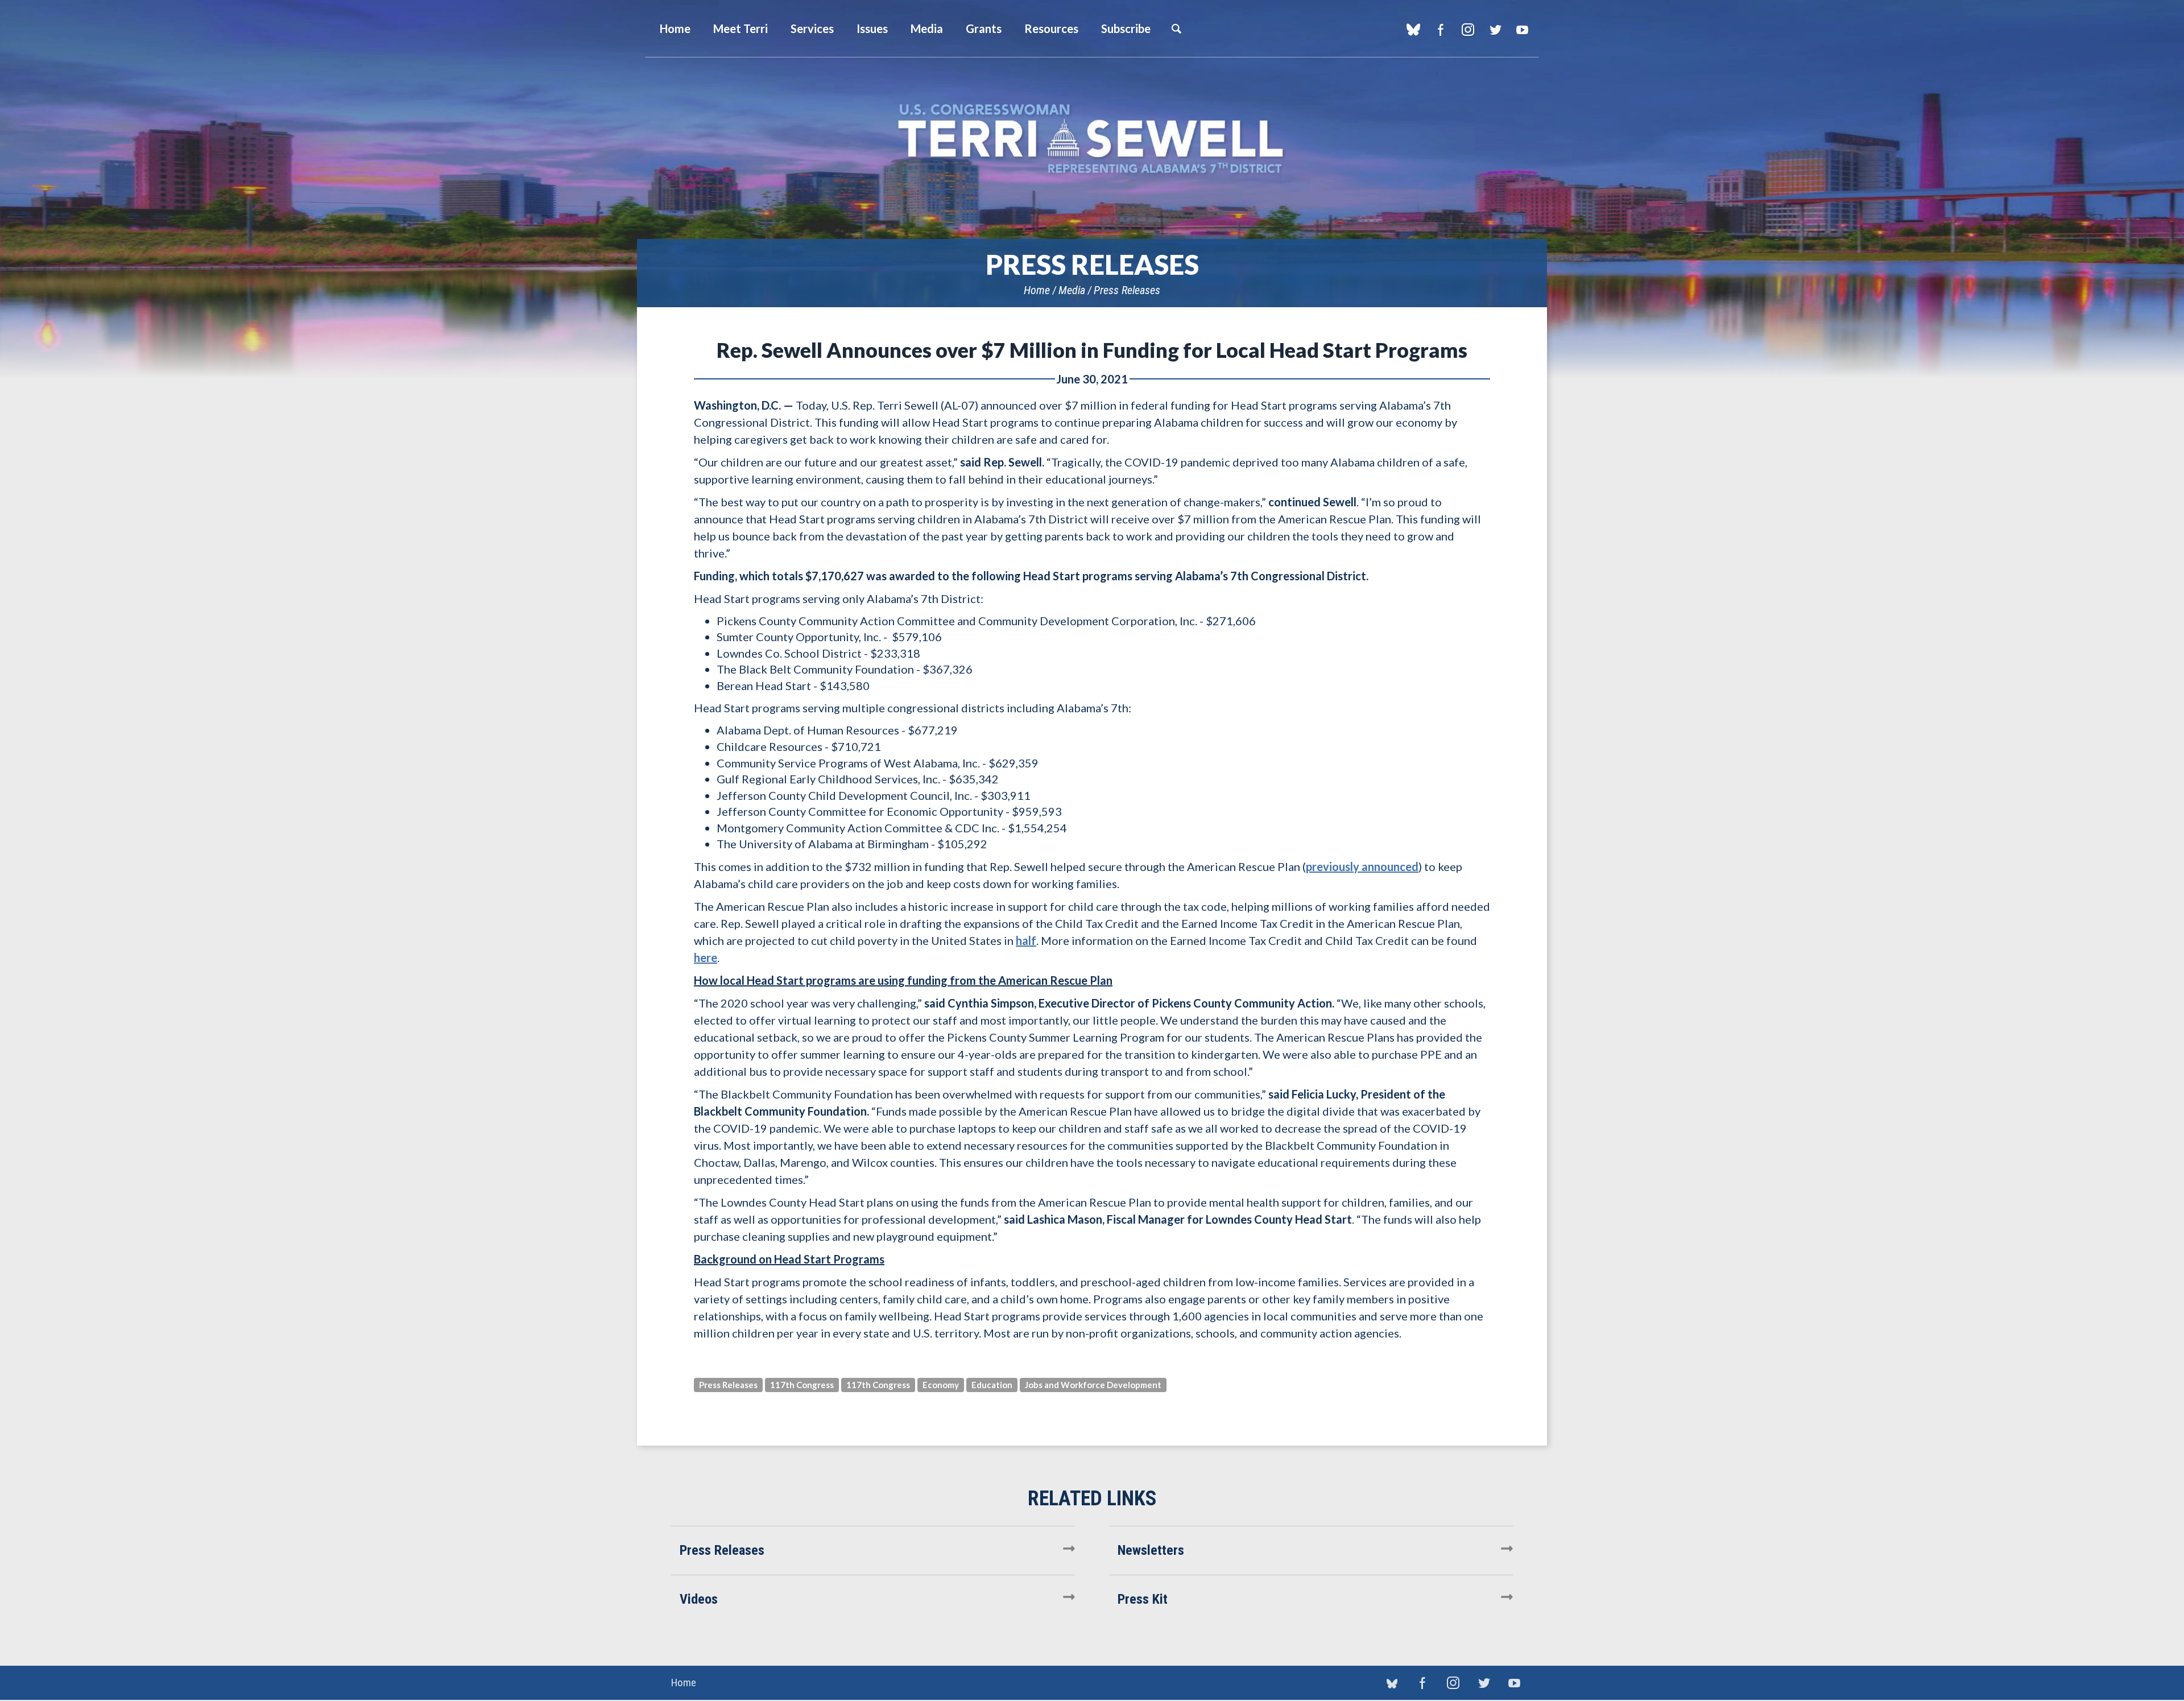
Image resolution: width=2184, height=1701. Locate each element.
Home (1037, 290)
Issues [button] (872, 28)
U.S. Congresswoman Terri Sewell (1092, 139)
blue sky (1413, 30)
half (1026, 940)
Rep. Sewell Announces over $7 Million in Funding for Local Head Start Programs (1092, 350)
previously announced (1362, 866)
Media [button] (927, 28)
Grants (984, 28)
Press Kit (1143, 1599)
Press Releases (1127, 290)
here (706, 957)
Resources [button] (1051, 28)
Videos (699, 1599)
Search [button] (1176, 28)
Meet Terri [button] (741, 28)
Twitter (1495, 30)
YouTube (1522, 30)
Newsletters (1151, 1550)
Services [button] (812, 28)
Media (1072, 290)
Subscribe (1126, 28)
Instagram (1468, 30)
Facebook (1440, 30)
